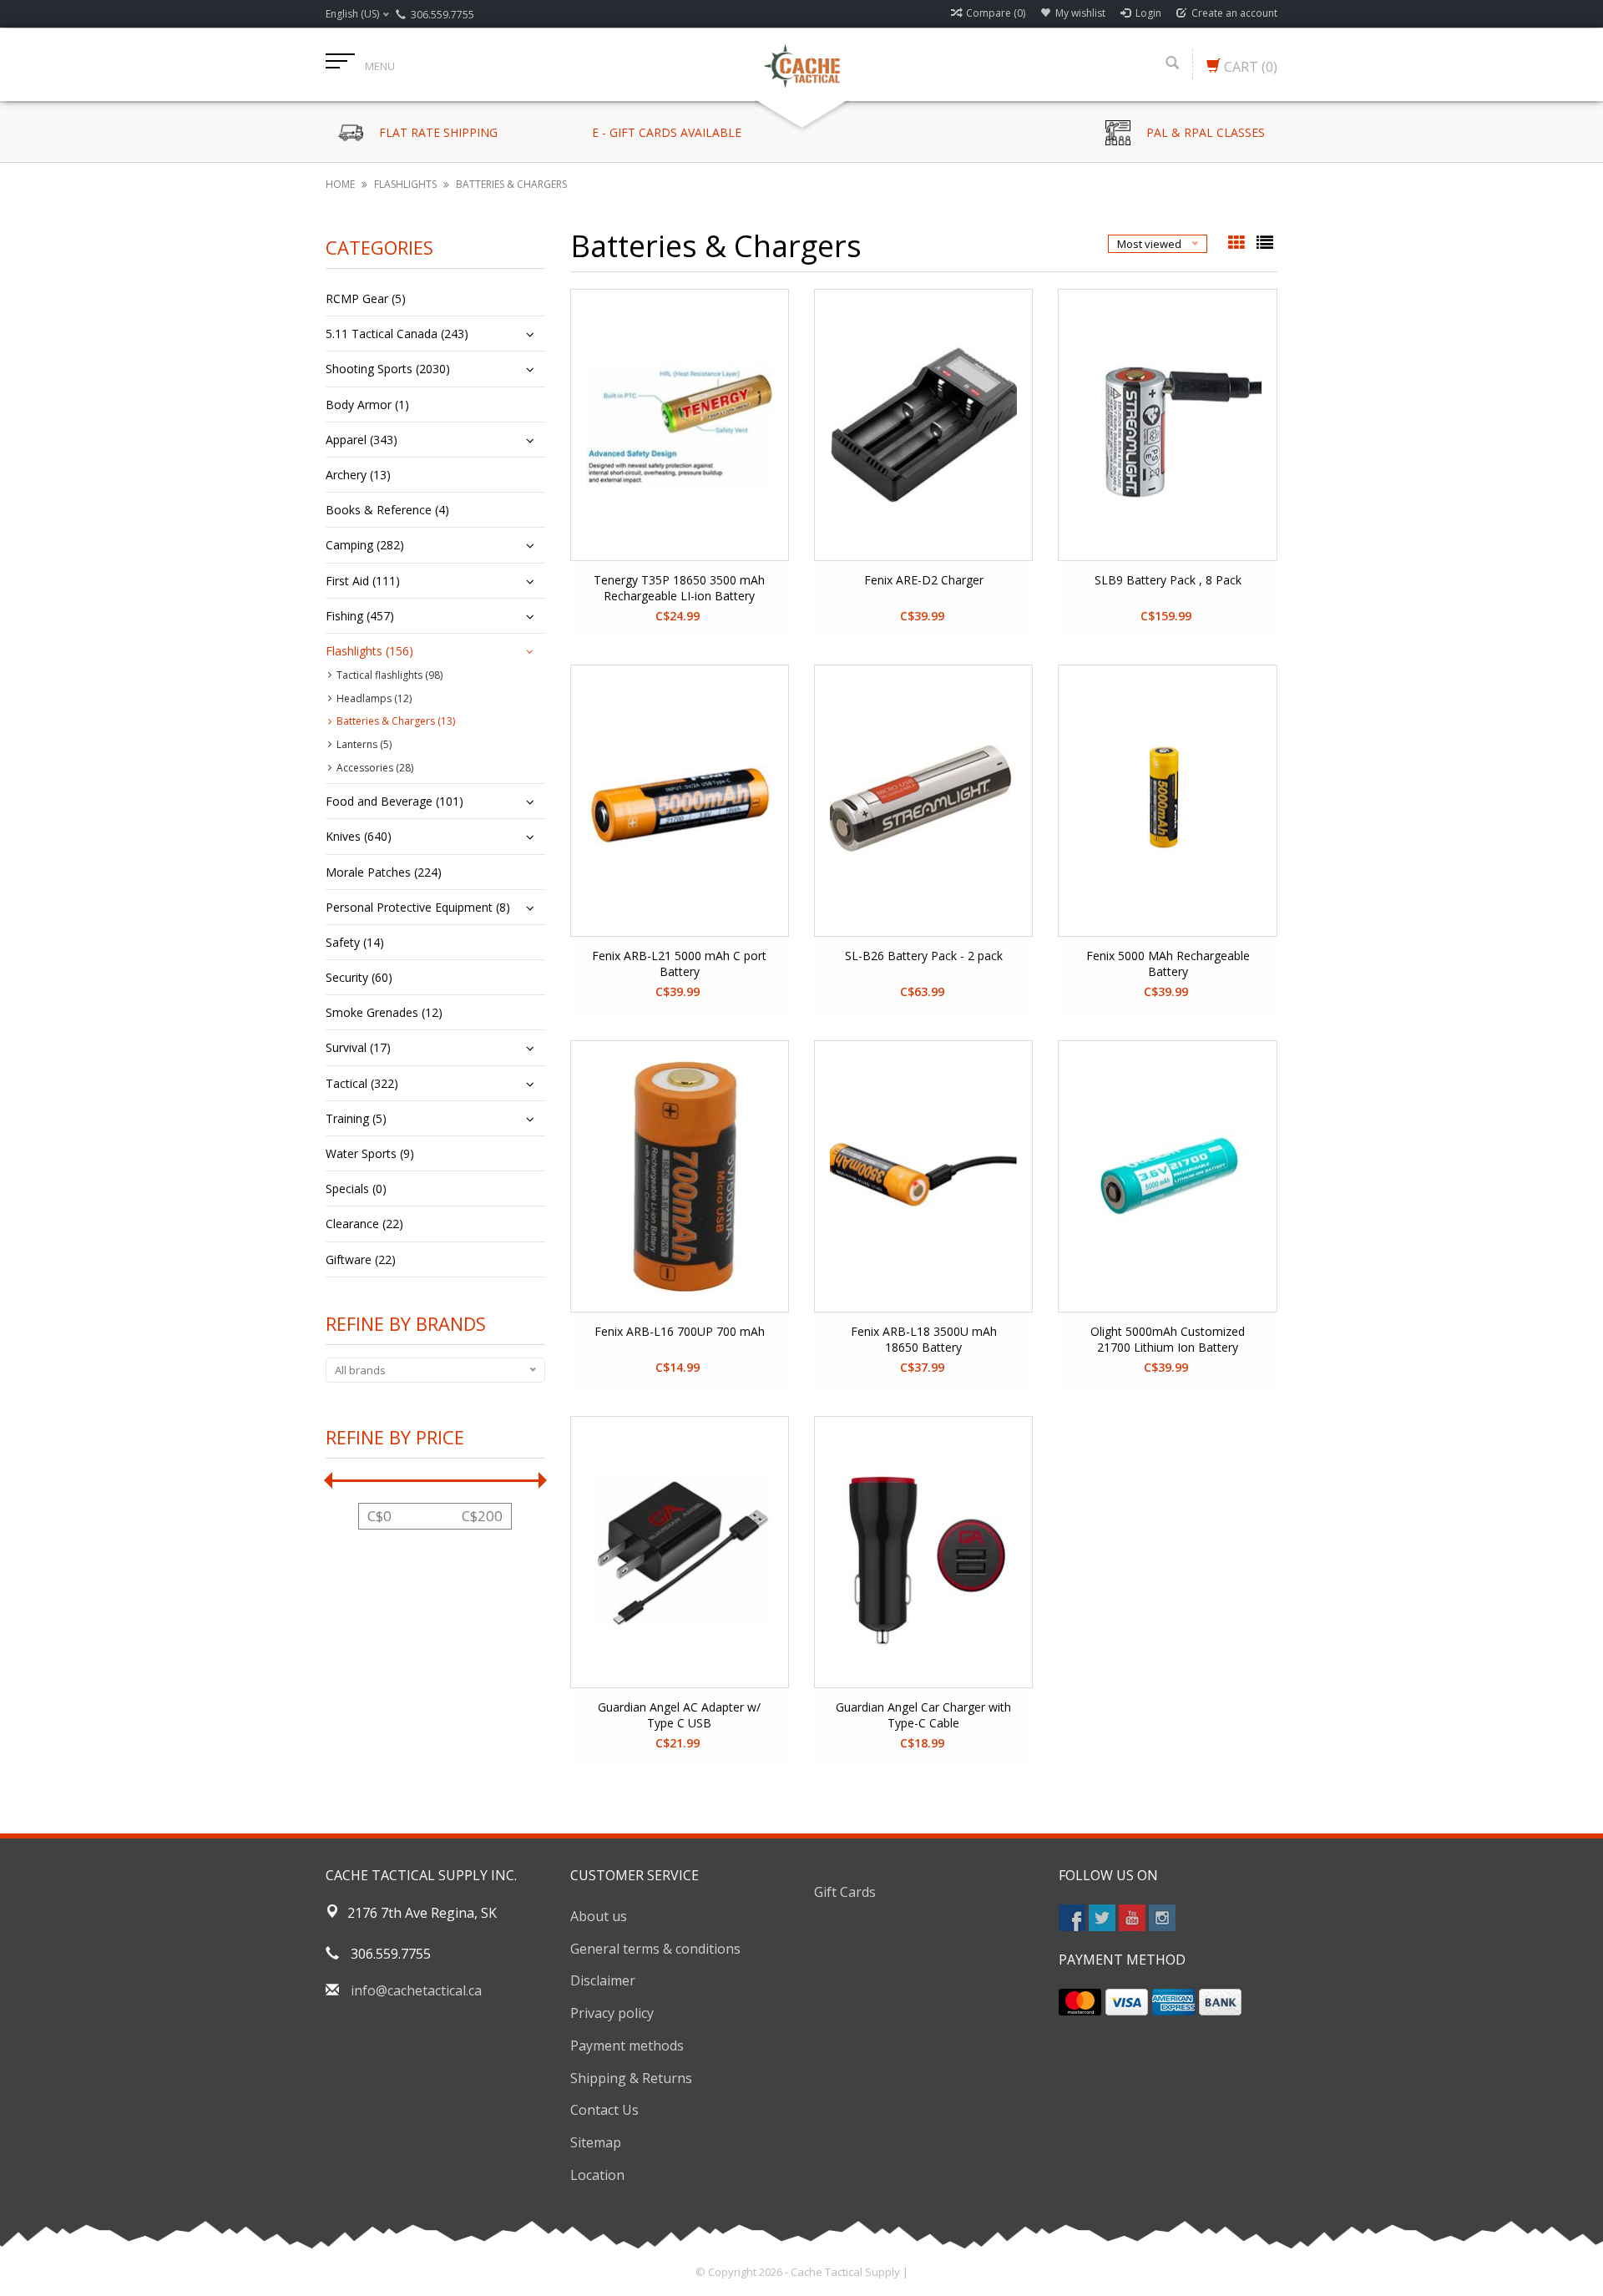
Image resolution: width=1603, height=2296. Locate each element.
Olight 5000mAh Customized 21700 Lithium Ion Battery (1168, 1339)
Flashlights (405, 184)
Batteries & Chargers (511, 184)
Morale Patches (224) (384, 872)
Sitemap (596, 2142)
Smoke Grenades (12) (384, 1012)
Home (340, 184)
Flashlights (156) (369, 651)
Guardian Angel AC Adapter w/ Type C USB (679, 1715)
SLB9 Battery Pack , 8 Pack (1168, 580)
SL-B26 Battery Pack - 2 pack (924, 956)
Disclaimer (603, 1980)
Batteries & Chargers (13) (396, 721)
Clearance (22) (364, 1224)
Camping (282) (365, 545)
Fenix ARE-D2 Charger (924, 580)
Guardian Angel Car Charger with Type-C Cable (923, 1715)
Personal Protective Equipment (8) (418, 907)
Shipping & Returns (631, 2078)
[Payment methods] (1080, 2002)
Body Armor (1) (367, 405)
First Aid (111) (363, 581)
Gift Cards (845, 1892)
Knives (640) (359, 836)
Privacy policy (612, 2013)
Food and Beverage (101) (394, 801)
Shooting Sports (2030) (388, 369)
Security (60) (359, 977)
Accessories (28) (375, 768)
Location (597, 2175)
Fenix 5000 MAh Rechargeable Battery (1168, 963)
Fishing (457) (360, 616)
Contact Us (604, 2110)
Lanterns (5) (364, 744)
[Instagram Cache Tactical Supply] (1162, 1918)
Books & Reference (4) (387, 510)
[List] (1265, 244)
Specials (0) (356, 1188)
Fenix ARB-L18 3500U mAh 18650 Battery (924, 1339)
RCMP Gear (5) (366, 298)
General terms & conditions (655, 1949)
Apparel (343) (362, 440)
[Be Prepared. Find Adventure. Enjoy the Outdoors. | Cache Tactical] (801, 64)
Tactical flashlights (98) (389, 675)
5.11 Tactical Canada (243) (397, 334)
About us (599, 1916)
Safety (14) (355, 942)
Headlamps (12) (374, 698)
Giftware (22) (361, 1259)
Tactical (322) (362, 1083)
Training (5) (356, 1118)
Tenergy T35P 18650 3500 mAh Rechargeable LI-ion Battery (679, 588)
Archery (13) (358, 475)
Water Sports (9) (370, 1153)
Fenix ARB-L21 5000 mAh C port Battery (679, 963)
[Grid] (1238, 244)
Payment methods (627, 2046)
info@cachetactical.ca (416, 1990)
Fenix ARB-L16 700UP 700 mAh (680, 1331)
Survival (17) (358, 1047)
